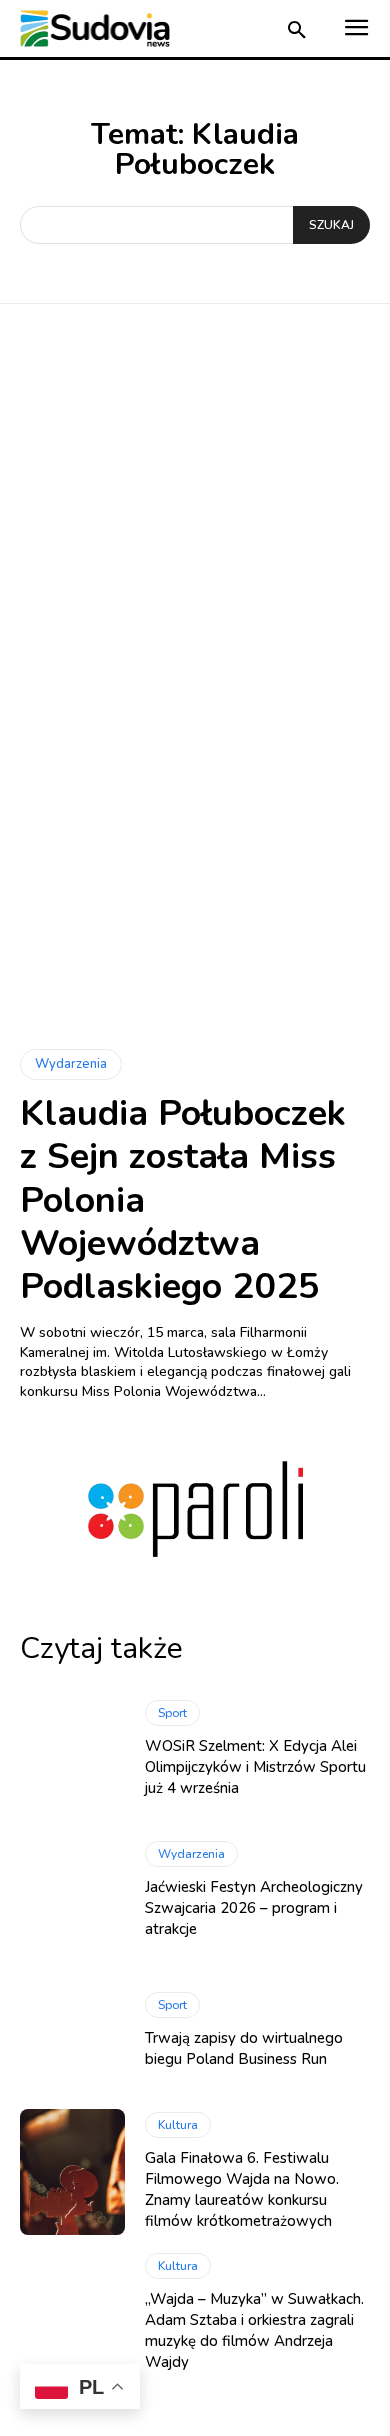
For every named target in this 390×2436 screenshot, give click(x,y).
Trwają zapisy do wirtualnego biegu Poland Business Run (244, 2048)
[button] (297, 32)
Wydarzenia (71, 1064)
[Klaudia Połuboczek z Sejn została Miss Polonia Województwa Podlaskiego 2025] (195, 896)
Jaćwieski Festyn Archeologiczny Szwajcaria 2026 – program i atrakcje (254, 1908)
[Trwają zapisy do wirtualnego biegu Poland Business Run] (72, 2031)
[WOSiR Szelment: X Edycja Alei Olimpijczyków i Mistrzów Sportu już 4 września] (72, 1749)
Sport (172, 1713)
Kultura (178, 2125)
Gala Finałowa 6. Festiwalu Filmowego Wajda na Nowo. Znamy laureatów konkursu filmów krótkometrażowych (242, 2189)
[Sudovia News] (95, 28)
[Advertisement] (195, 569)
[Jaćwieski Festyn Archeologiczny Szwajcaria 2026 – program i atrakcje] (72, 1890)
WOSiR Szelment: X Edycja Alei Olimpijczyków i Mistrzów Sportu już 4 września (255, 1767)
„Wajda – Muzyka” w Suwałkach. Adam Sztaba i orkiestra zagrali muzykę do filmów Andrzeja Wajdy (254, 2330)
